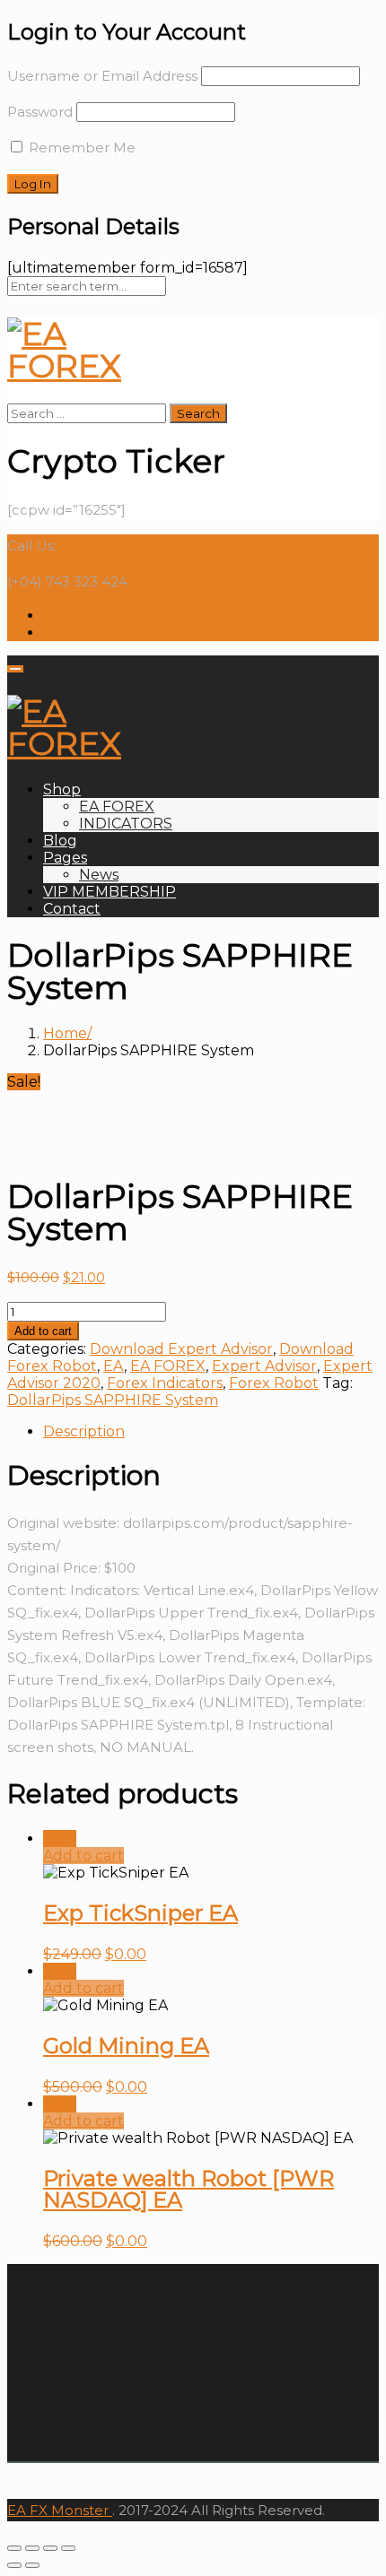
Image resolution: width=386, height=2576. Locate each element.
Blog (60, 841)
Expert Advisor (264, 1366)
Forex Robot (274, 1383)
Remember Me (80, 147)
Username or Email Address (102, 76)
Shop (62, 789)
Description (84, 1431)
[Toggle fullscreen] (50, 2548)
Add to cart (43, 1331)
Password (40, 112)
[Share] (32, 2548)
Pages (65, 858)
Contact (72, 909)
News (99, 875)
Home (65, 1033)
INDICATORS (126, 824)
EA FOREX (117, 807)
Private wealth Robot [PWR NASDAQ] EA (189, 2189)
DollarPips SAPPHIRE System (113, 1400)
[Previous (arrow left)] (14, 2565)
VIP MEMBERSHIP (110, 892)
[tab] (211, 1431)
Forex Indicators (165, 1383)
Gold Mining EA (126, 2046)
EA (114, 1366)
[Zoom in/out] (68, 2548)
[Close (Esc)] (14, 2548)
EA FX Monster (58, 2510)
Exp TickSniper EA (140, 1913)
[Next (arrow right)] (32, 2565)
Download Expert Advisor (181, 1349)
